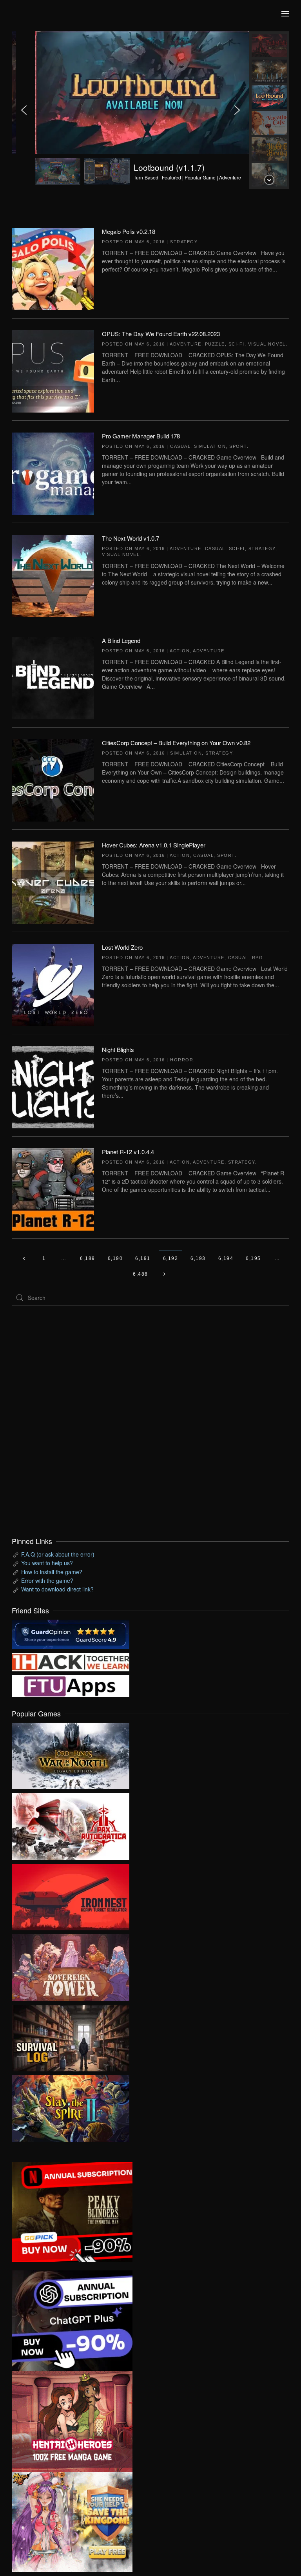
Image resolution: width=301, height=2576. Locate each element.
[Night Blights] (53, 1086)
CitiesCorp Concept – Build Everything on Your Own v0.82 (176, 743)
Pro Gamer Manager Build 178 (141, 436)
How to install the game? (52, 1572)
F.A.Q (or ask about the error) (58, 1554)
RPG (258, 958)
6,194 (226, 1258)
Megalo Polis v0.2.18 (129, 231)
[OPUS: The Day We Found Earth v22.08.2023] (53, 371)
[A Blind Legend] (53, 677)
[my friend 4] (71, 1685)
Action (180, 651)
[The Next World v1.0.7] (53, 575)
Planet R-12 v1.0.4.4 (128, 1152)
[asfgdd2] (72, 2420)
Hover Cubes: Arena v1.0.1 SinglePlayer (154, 845)
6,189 (88, 1258)
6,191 (143, 1258)
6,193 (198, 1258)
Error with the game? (47, 1580)
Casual (180, 446)
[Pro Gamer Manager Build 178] (53, 473)
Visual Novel (267, 344)
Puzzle (215, 344)
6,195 (253, 1258)
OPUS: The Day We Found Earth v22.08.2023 (161, 334)
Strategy (184, 242)
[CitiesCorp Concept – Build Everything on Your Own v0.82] (53, 780)
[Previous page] (24, 1258)
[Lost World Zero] (53, 984)
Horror (182, 1060)
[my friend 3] (71, 1661)
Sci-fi (237, 344)
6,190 (115, 1258)
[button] (285, 14)
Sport (238, 446)
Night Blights (118, 1049)
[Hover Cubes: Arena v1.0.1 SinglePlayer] (53, 882)
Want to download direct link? (57, 1589)
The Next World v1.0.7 (131, 538)
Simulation (210, 446)
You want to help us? (47, 1563)
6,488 (141, 1274)
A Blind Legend (121, 640)
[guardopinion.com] (71, 1633)
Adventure (186, 344)
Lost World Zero (122, 947)
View (71, 1754)
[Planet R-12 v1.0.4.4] (53, 1189)
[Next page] (164, 1274)
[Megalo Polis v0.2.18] (53, 268)
